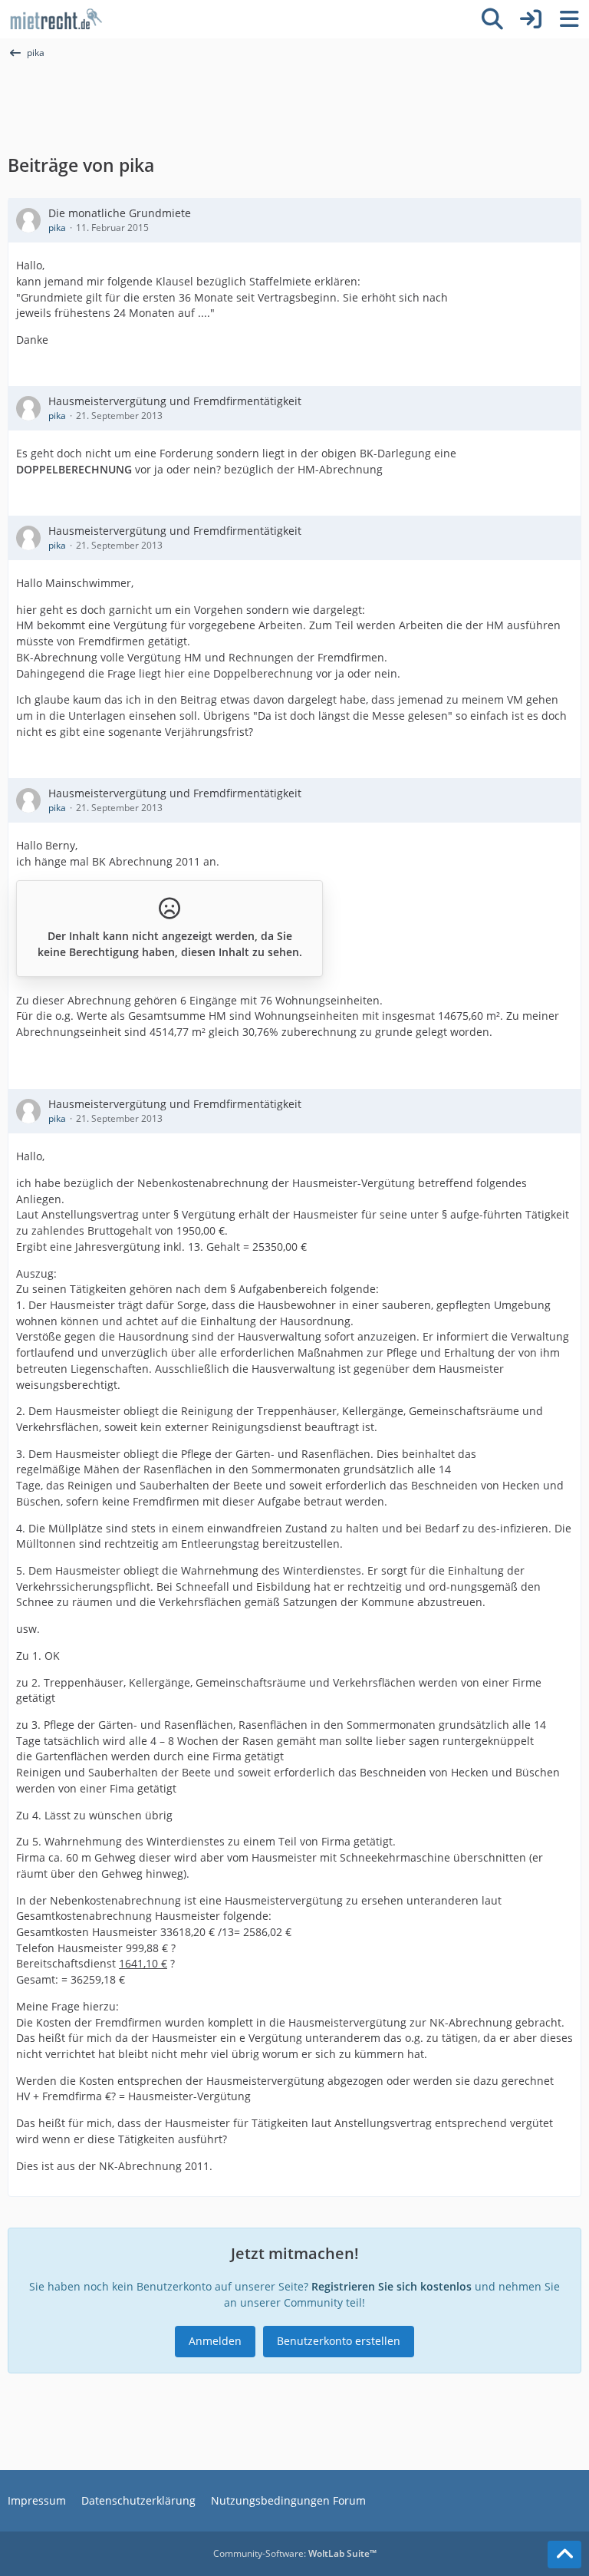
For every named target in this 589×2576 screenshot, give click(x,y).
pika (57, 228)
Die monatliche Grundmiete (120, 213)
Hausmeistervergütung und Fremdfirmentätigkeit (175, 401)
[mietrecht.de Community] (56, 19)
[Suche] (492, 19)
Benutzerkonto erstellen (339, 2341)
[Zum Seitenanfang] (564, 2555)
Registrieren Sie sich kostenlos (392, 2286)
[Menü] (569, 19)
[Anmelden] (531, 19)
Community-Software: (295, 2553)
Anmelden (215, 2341)
